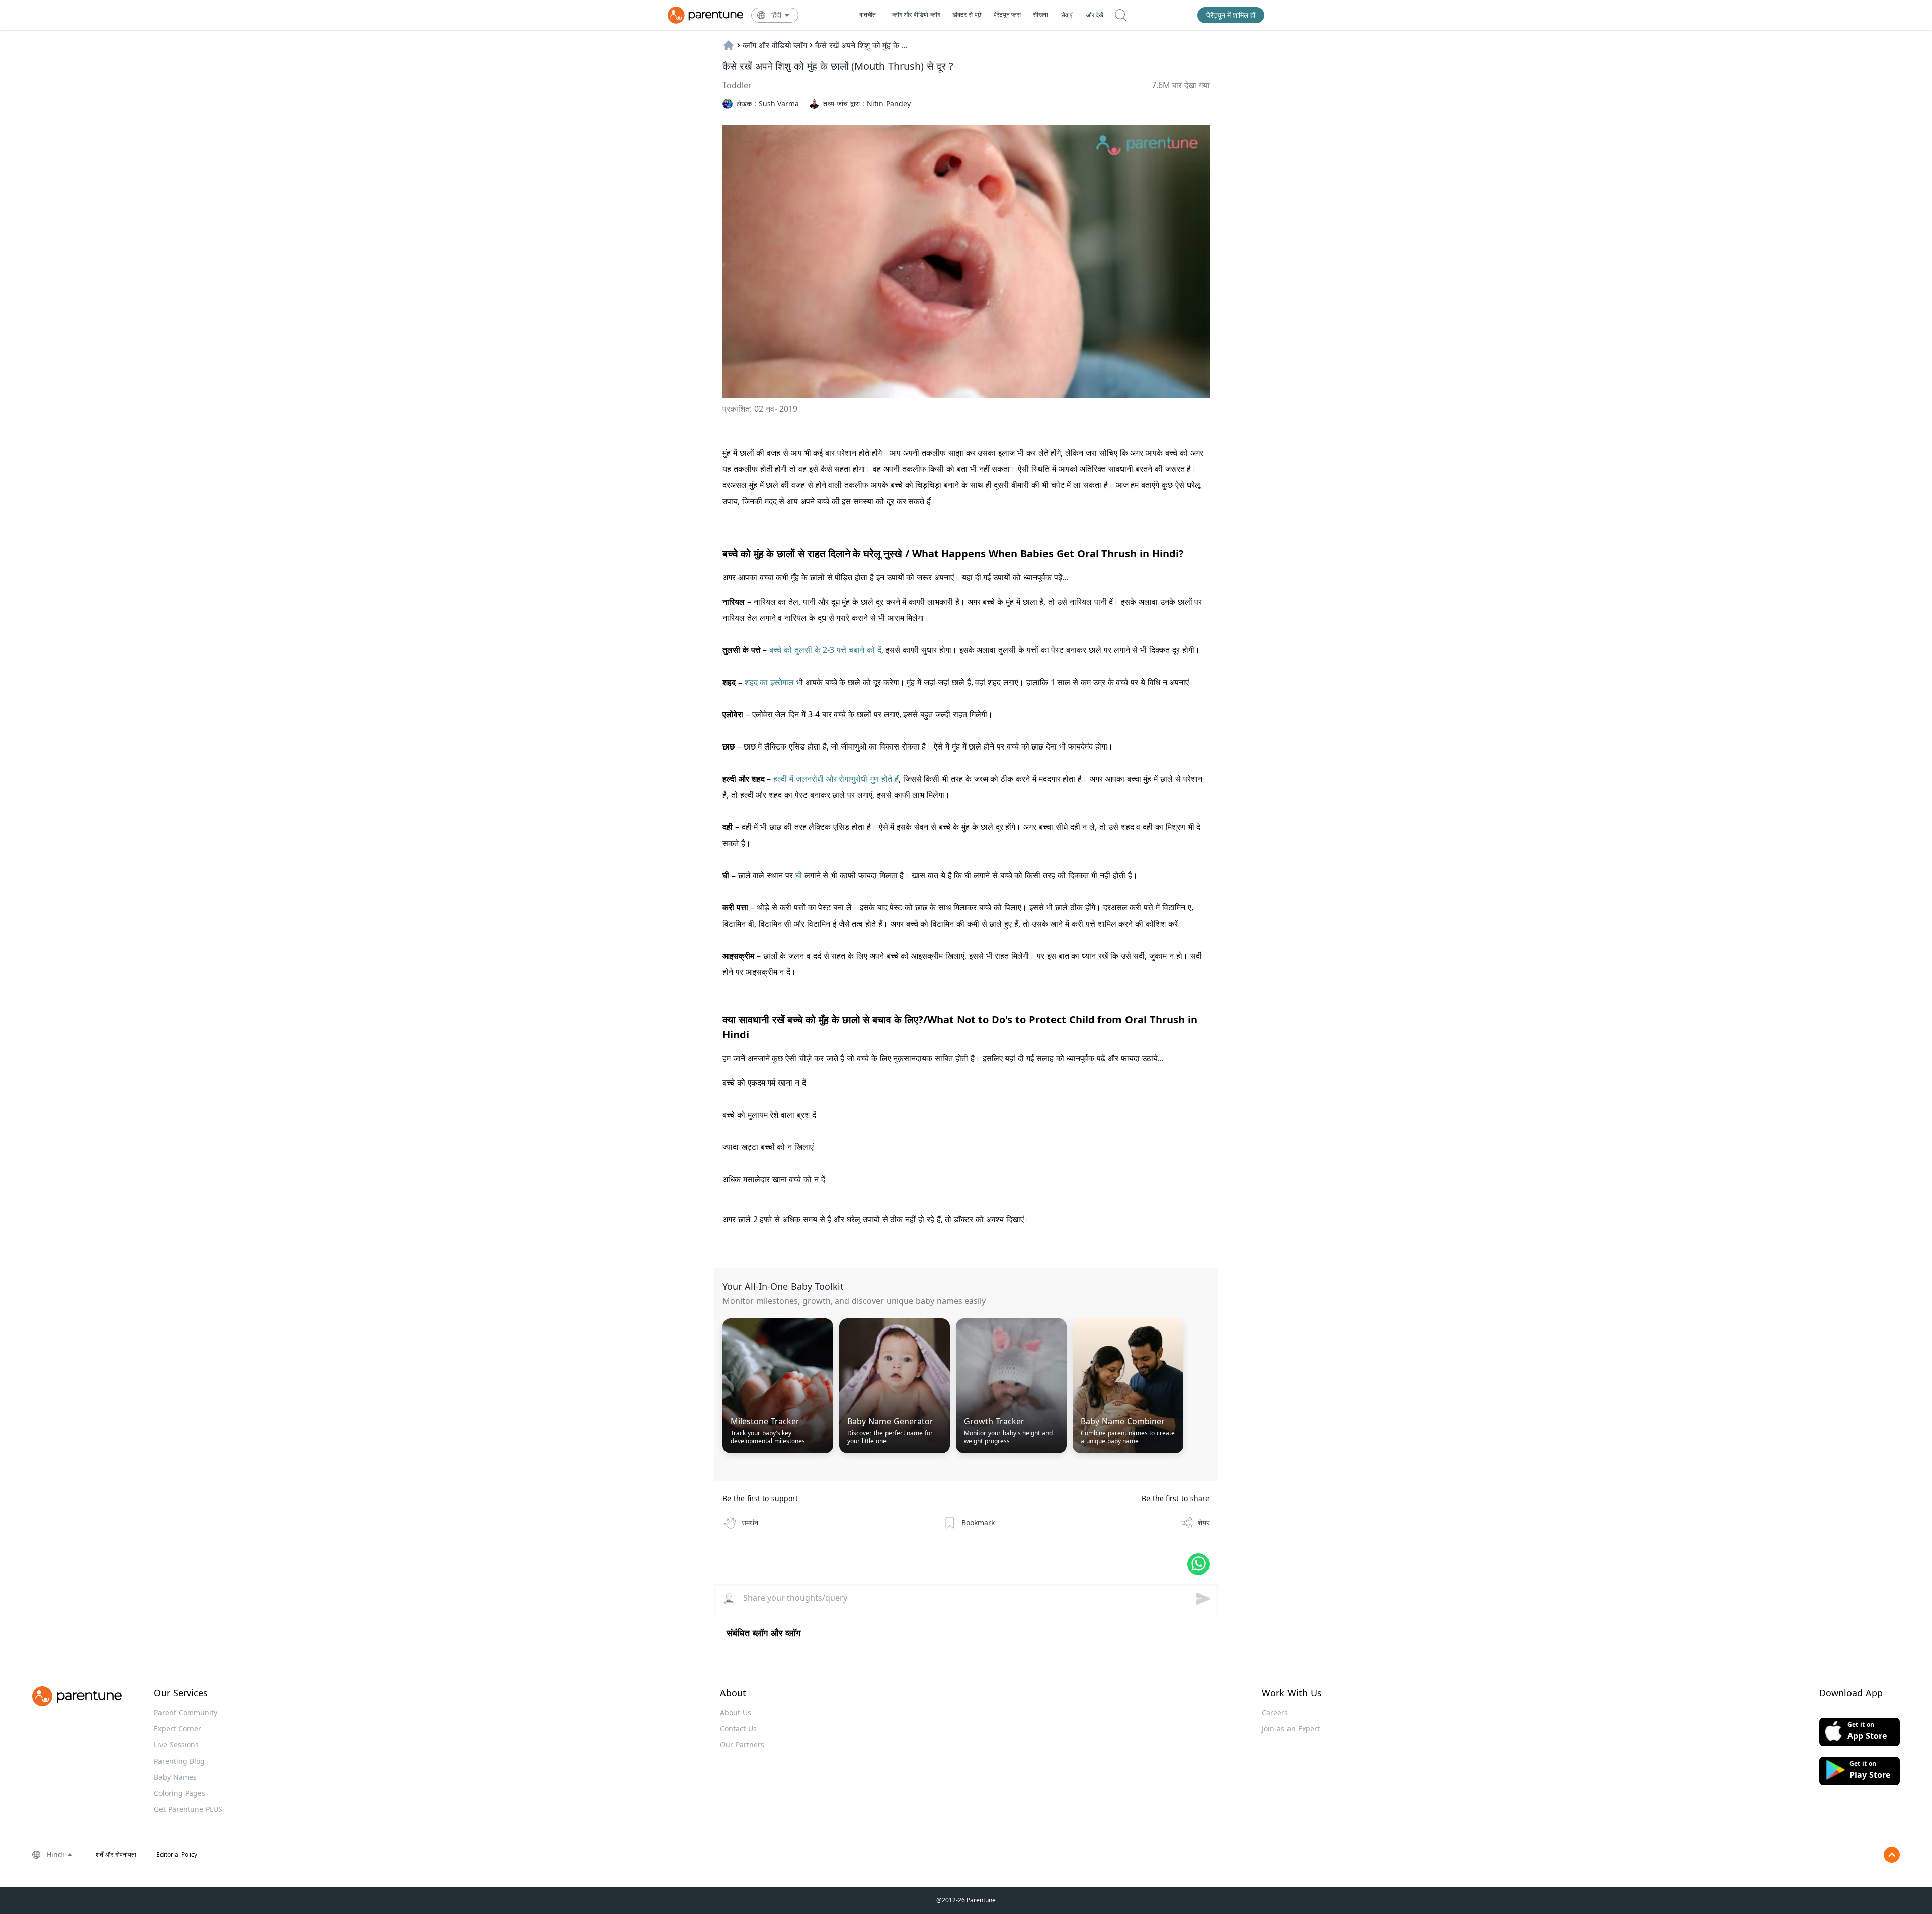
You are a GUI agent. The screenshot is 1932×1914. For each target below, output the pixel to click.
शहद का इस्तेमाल (771, 682)
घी (797, 875)
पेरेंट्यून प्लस (1008, 14)
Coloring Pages (180, 1793)
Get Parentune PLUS (188, 1809)
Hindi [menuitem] (55, 1854)
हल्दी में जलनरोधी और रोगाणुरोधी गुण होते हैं (836, 779)
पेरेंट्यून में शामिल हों (1231, 15)
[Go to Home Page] (705, 15)
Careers (1275, 1713)
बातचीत (868, 14)
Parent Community (186, 1713)
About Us (736, 1713)
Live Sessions (176, 1745)
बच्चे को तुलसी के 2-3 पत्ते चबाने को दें (825, 650)
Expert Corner (178, 1729)
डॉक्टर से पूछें (967, 14)
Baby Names (175, 1777)
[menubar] (781, 15)
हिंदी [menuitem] (776, 15)
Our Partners (742, 1745)
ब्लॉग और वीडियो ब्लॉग (916, 14)
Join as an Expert (1291, 1729)
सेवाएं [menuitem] (1067, 15)
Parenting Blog (179, 1761)
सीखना (1040, 14)
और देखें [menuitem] (1095, 15)
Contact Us (738, 1729)
